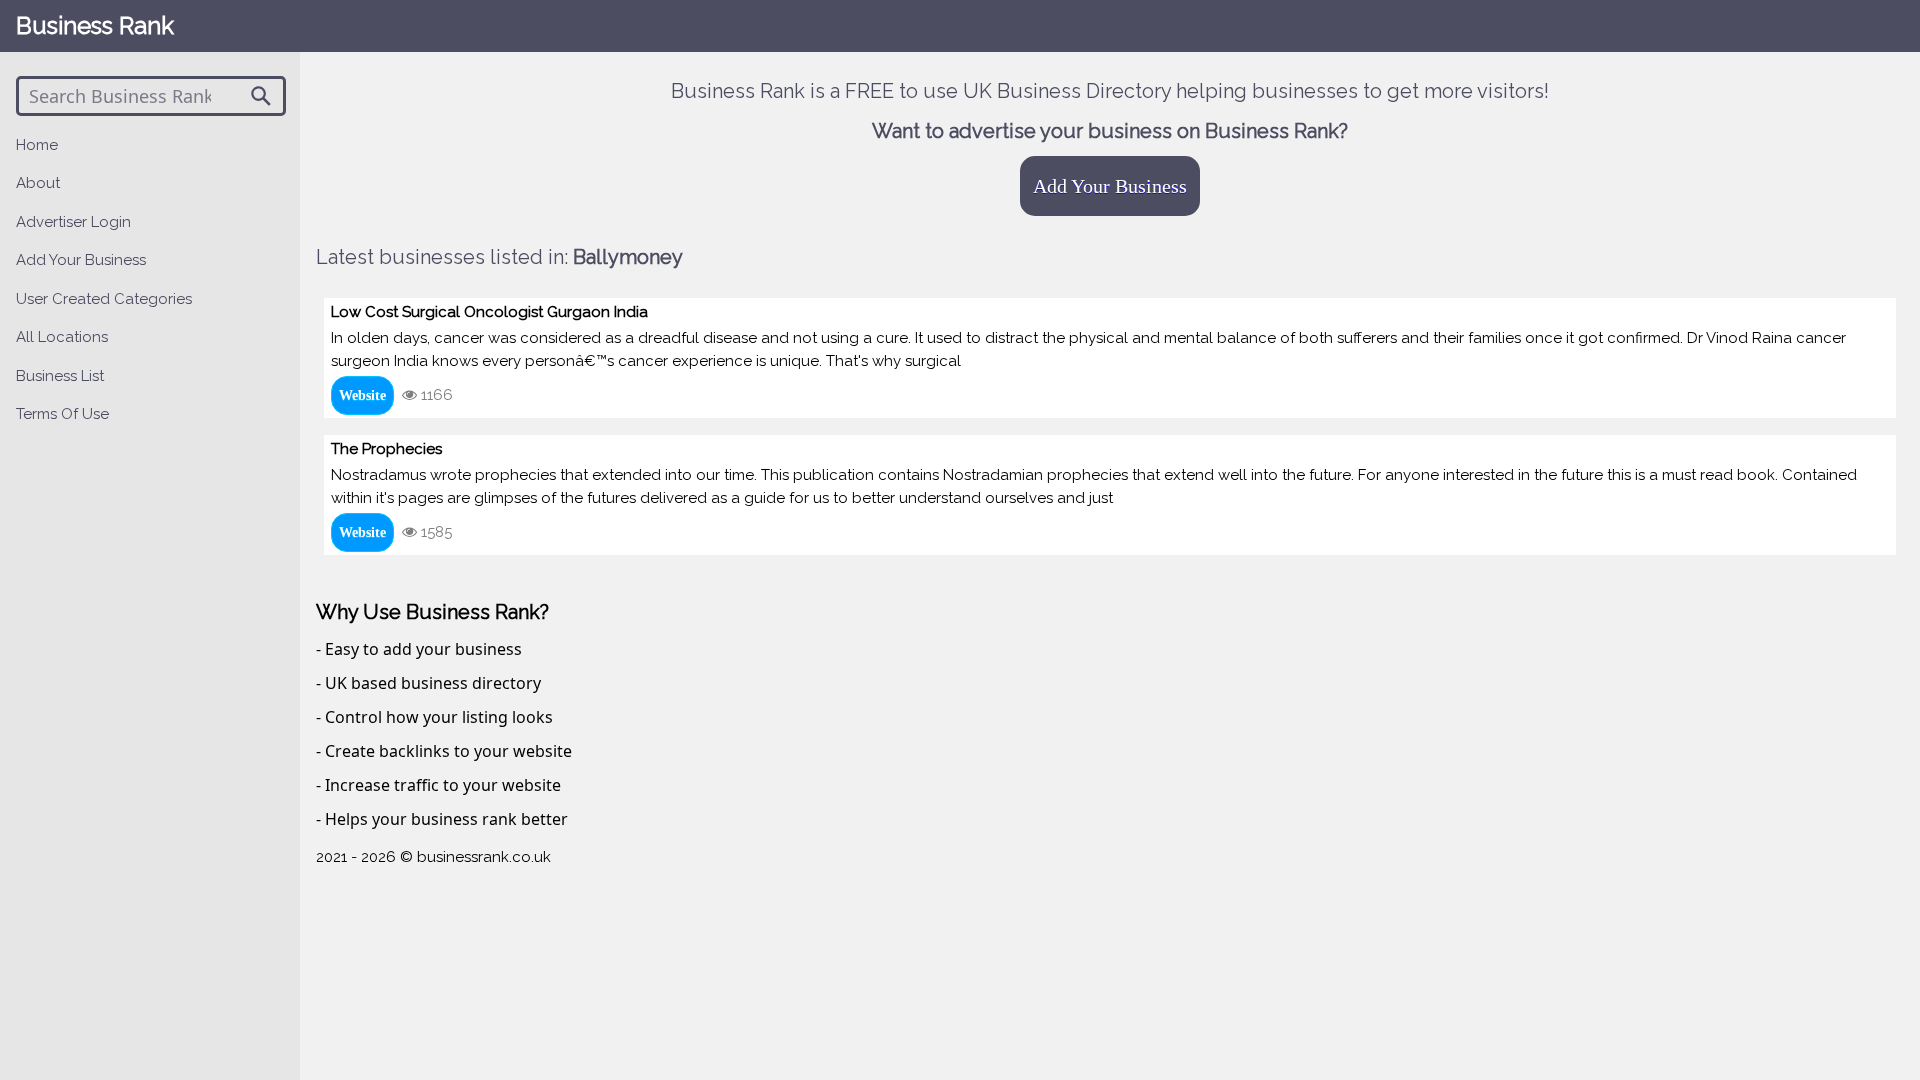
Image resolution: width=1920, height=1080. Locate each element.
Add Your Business (1110, 186)
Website (362, 395)
